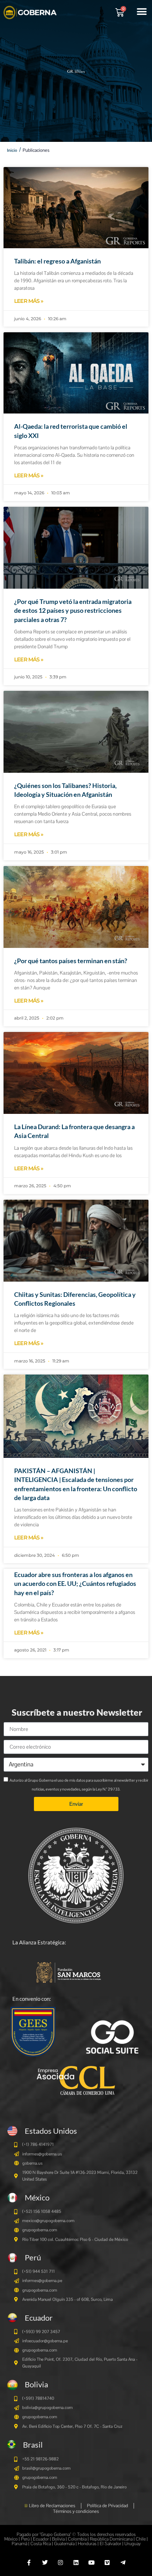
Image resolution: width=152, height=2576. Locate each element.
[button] (142, 12)
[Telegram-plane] (123, 2563)
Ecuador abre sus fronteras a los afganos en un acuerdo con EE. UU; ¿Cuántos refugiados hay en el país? (75, 1583)
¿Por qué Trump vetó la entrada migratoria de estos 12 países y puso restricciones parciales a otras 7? (73, 610)
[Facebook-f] (29, 2563)
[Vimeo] (107, 2563)
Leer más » (29, 301)
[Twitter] (45, 2563)
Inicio (12, 150)
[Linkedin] (76, 2563)
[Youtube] (92, 2563)
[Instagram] (60, 2563)
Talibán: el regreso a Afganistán (57, 261)
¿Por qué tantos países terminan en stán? (71, 961)
